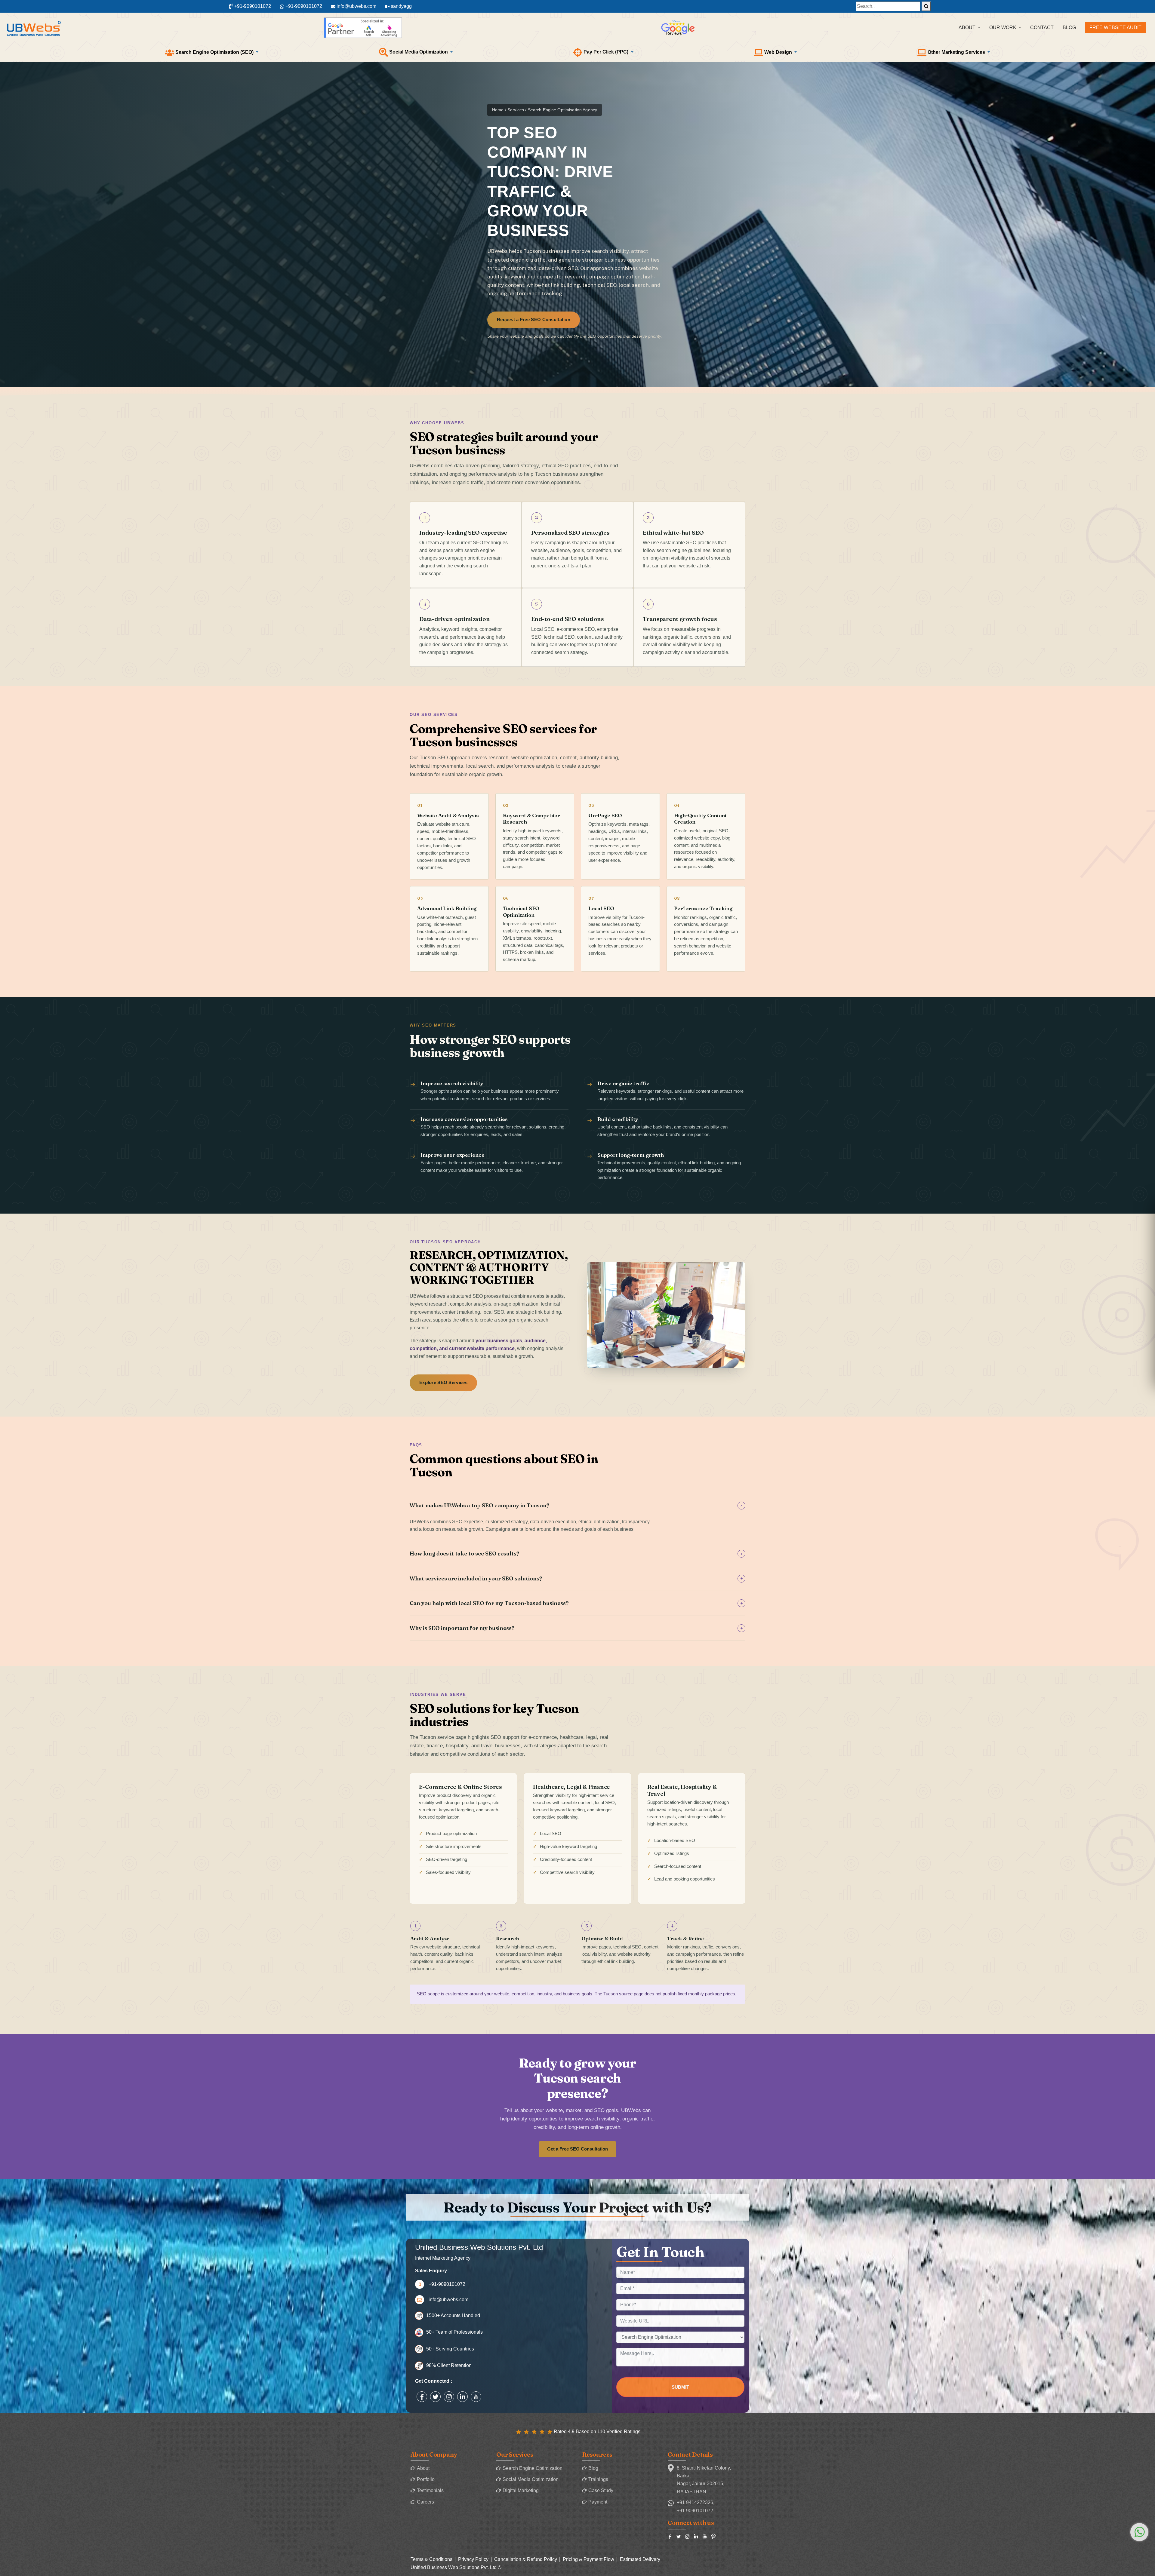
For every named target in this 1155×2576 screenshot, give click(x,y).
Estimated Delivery (640, 2559)
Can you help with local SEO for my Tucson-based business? (576, 1603)
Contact (1042, 28)
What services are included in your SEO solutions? (576, 1578)
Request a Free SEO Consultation (534, 320)
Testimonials (430, 2490)
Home (498, 110)
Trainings (598, 2479)
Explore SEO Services (443, 1383)
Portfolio (426, 2479)
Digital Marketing (521, 2490)
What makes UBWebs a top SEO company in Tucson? (577, 1505)
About (423, 2468)
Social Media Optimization (531, 2479)
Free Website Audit (1115, 28)
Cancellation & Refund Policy (526, 2559)
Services (516, 110)
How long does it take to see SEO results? (576, 1554)
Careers (425, 2502)
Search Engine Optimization (533, 2468)
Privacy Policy (473, 2559)
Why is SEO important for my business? (576, 1628)
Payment (598, 2502)
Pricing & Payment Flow (588, 2559)
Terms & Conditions (431, 2559)
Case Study (601, 2490)
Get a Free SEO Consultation (577, 2149)
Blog (1069, 28)
